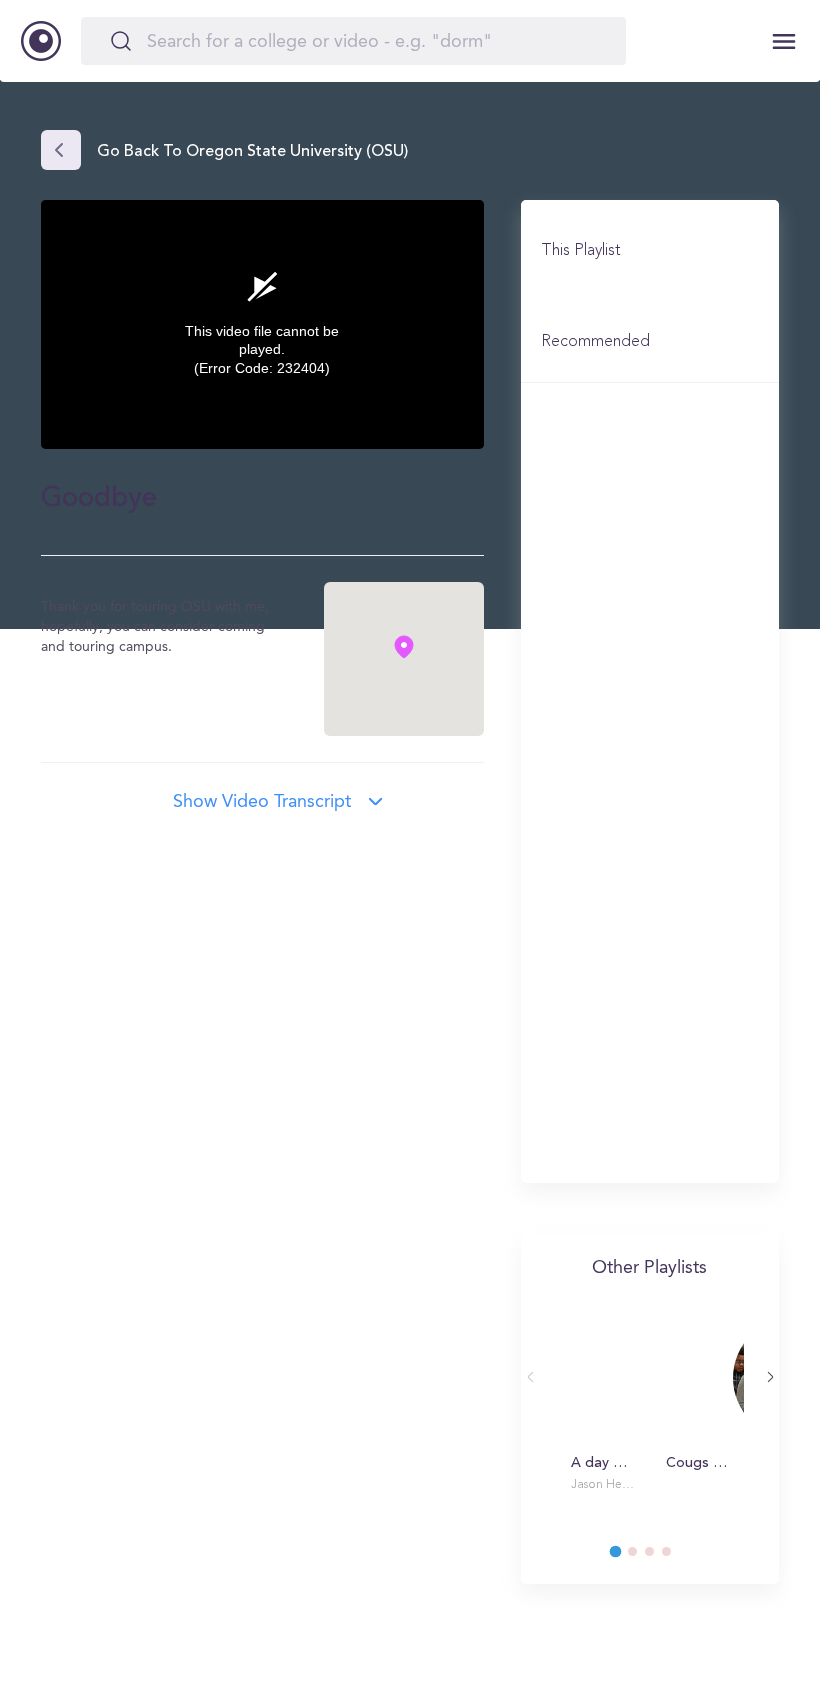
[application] (262, 324)
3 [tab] (659, 1557)
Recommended (595, 342)
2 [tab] (642, 1557)
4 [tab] (676, 1557)
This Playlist (581, 251)
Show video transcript (262, 802)
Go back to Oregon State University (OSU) (252, 152)
